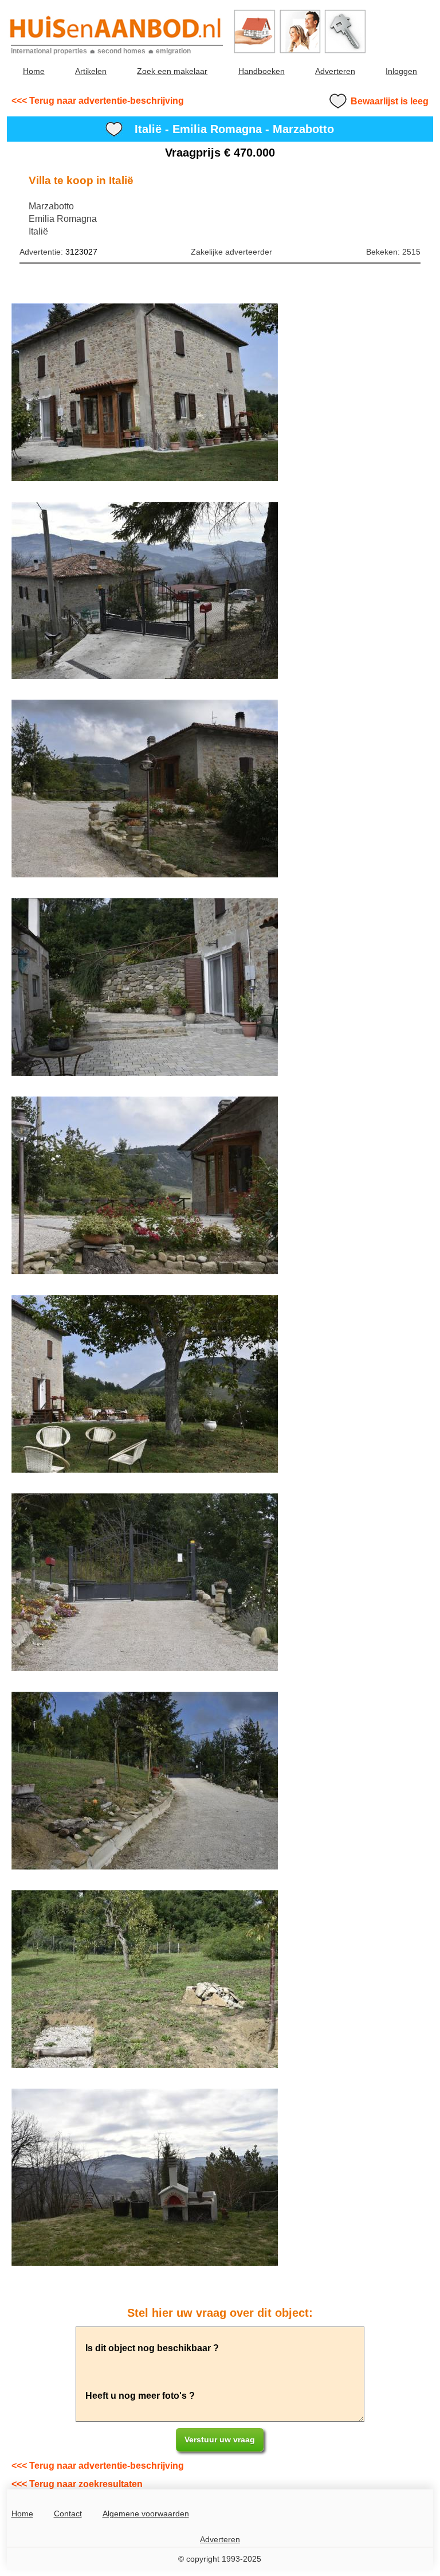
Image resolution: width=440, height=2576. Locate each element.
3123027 (81, 252)
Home (34, 71)
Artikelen (91, 71)
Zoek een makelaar (172, 71)
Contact (68, 2513)
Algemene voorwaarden (146, 2513)
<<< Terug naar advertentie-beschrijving (98, 101)
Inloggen (401, 71)
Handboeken (262, 71)
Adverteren (335, 71)
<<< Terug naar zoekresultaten (77, 2484)
